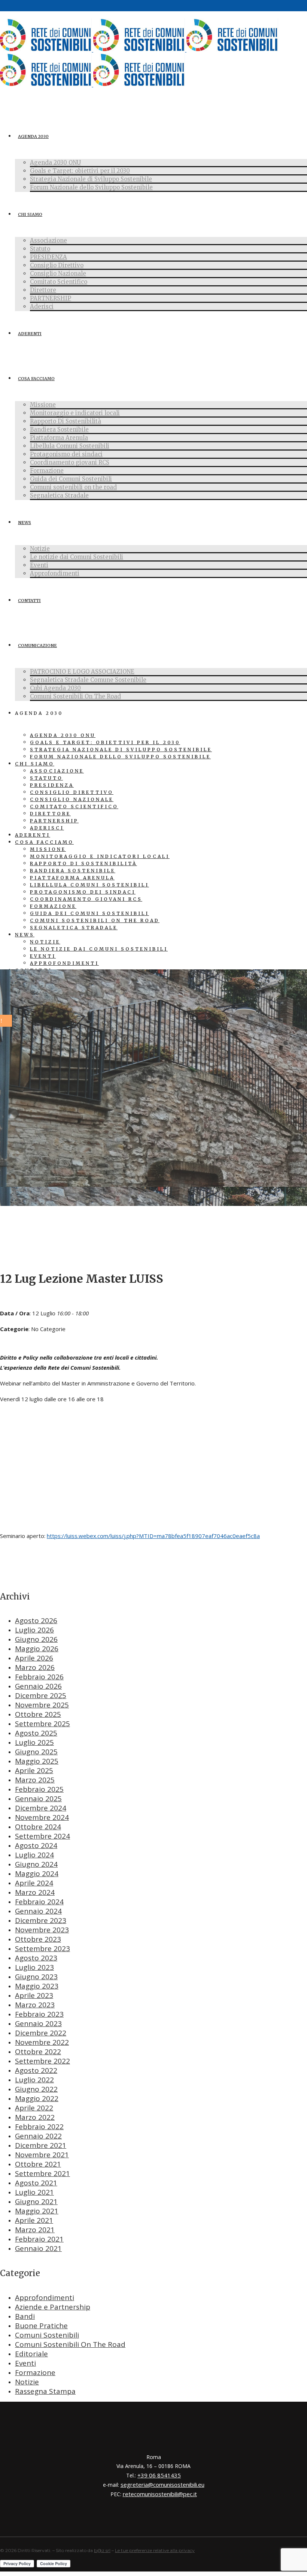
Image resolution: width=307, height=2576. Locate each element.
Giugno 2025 (36, 1752)
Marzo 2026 (35, 1667)
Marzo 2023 (35, 2005)
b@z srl (102, 2550)
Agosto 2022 (36, 2070)
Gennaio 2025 (38, 1799)
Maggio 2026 (37, 1649)
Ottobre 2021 (38, 2164)
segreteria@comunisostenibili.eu (162, 2485)
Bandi (25, 2316)
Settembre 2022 (42, 2061)
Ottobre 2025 (38, 1714)
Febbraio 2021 (39, 2239)
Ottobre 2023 (38, 1939)
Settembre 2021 (42, 2173)
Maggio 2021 (37, 2211)
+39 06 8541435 (159, 2475)
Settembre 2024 (42, 1836)
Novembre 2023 (42, 1930)
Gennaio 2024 (38, 1911)
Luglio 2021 (34, 2192)
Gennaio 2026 (38, 1686)
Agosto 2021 (36, 2183)
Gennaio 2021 (38, 2248)
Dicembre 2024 (41, 1808)
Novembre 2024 (42, 1817)
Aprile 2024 (34, 1883)
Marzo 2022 (35, 2117)
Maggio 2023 (37, 1986)
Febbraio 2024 (39, 1902)
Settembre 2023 (42, 1948)
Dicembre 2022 (41, 2033)
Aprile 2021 (34, 2220)
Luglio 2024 (34, 1855)
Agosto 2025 (36, 1733)
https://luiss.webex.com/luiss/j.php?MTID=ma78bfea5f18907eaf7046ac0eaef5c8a (153, 1536)
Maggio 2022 (37, 2098)
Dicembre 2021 (41, 2145)
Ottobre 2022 (38, 2052)
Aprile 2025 (34, 1770)
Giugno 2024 (36, 1864)
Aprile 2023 (34, 1995)
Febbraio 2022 (39, 2127)
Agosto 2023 (36, 1958)
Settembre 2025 (42, 1724)
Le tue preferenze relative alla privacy (155, 2550)
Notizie (27, 2382)
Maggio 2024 (37, 1874)
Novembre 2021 (42, 2155)
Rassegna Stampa (45, 2391)
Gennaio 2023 (38, 2023)
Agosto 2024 (36, 1845)
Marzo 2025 (35, 1780)
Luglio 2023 (34, 1967)
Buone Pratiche (41, 2326)
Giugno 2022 (36, 2089)
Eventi (25, 2363)
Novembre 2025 (42, 1705)
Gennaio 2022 (38, 2136)
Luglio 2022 (34, 2080)
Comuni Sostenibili (47, 2335)
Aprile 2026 (34, 1658)
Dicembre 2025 (41, 1695)
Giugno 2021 (36, 2202)
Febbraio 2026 (39, 1677)
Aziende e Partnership (53, 2307)
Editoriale (31, 2354)
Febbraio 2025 (39, 1789)
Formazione (35, 2372)
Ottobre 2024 (38, 1827)
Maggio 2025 (37, 1761)
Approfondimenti (45, 2297)
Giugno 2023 (36, 1977)
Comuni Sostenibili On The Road (70, 2344)
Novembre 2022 (42, 2042)
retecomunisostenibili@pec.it (160, 2494)
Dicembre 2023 (41, 1920)
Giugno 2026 (36, 1639)
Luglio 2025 (34, 1742)
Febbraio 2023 (39, 2014)
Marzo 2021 (35, 2230)
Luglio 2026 (34, 1630)
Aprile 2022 (34, 2108)
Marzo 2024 (35, 1892)
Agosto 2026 (36, 1620)
